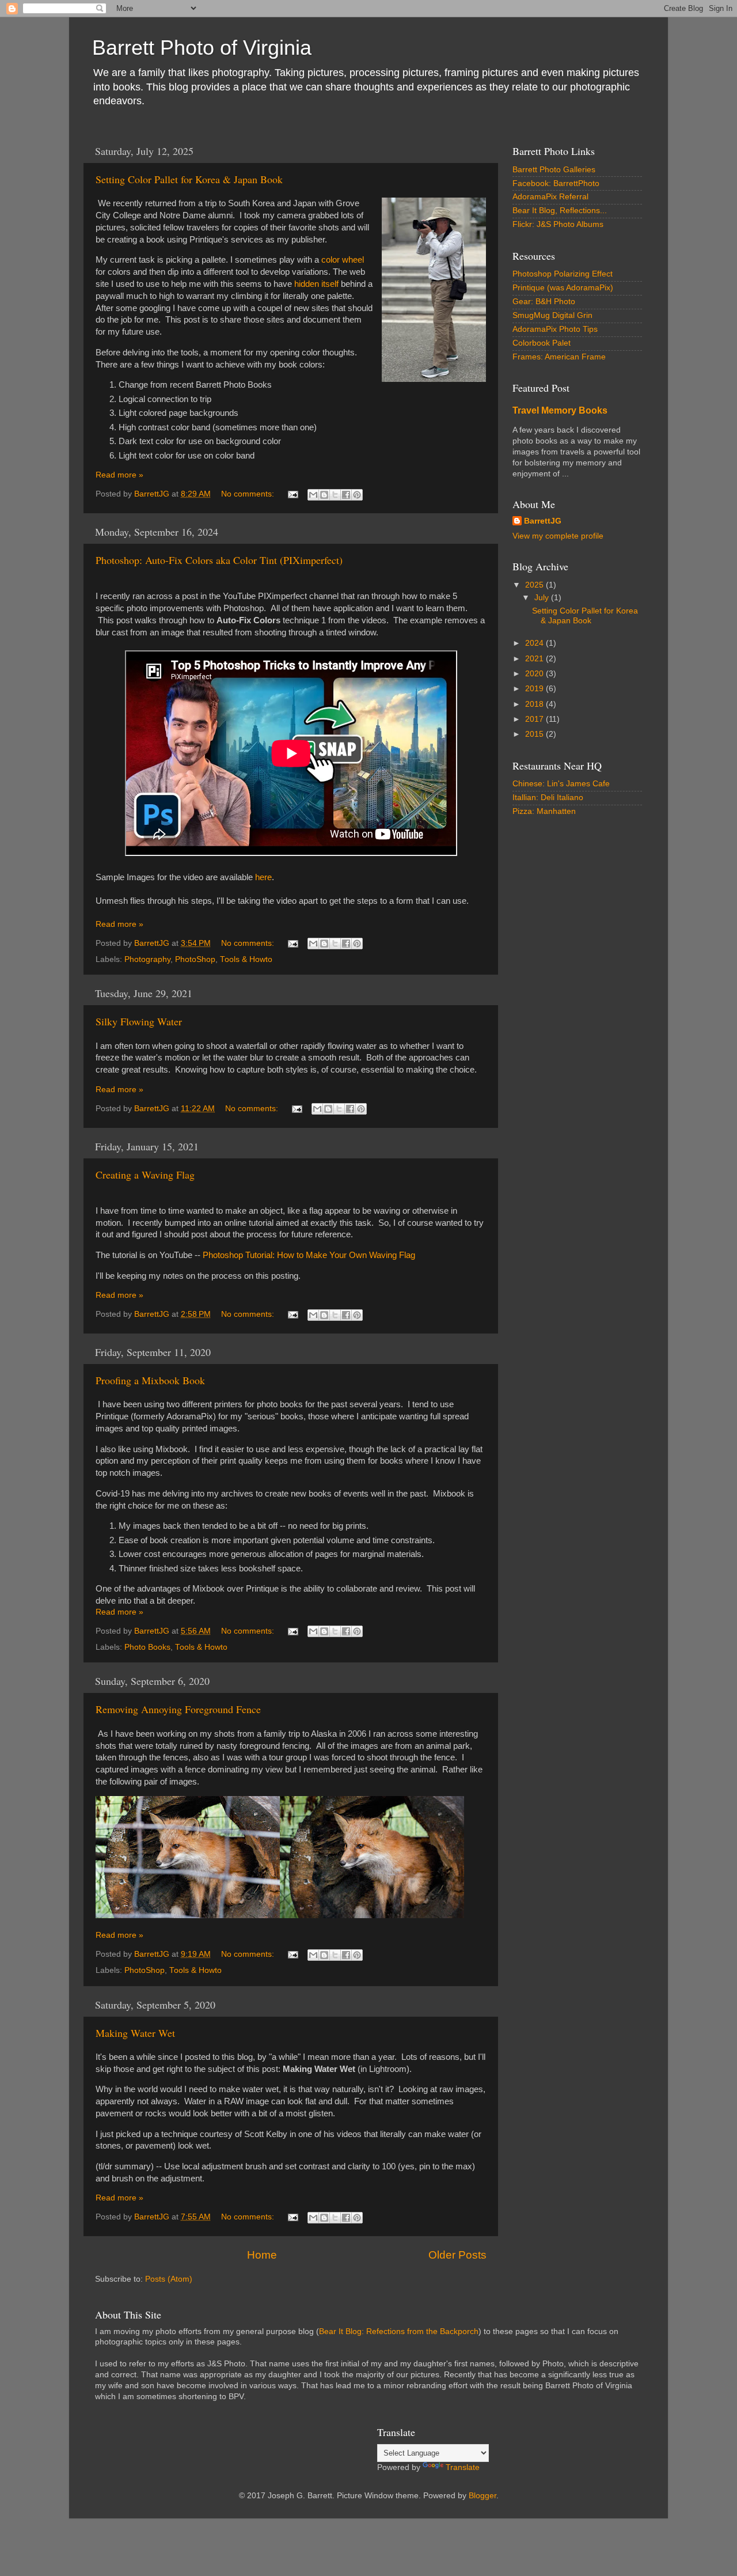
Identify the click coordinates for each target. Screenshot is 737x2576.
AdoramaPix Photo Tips (555, 329)
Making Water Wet (135, 2033)
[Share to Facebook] (346, 495)
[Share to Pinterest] (357, 495)
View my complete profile (558, 536)
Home (262, 2255)
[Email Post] (292, 494)
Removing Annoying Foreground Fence (178, 1709)
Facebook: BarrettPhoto (556, 183)
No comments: (249, 494)
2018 (535, 704)
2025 (535, 585)
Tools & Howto (246, 959)
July (543, 598)
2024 (535, 643)
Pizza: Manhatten (544, 811)
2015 (535, 734)
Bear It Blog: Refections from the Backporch (399, 2331)
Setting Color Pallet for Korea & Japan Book (189, 179)
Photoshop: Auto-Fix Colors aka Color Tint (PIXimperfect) (219, 560)
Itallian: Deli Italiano (548, 798)
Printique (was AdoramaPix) (563, 288)
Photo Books (147, 1647)
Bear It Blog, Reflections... (560, 211)
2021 (535, 659)
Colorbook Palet (542, 343)
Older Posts (457, 2255)
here (263, 877)
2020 (535, 674)
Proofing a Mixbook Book (150, 1380)
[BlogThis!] (324, 495)
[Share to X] (335, 495)
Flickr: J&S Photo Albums (558, 224)
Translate (463, 2467)
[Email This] (313, 495)
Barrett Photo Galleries (554, 170)
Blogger (483, 2496)
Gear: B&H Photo (544, 302)
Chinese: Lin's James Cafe (561, 784)
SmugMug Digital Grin (552, 315)
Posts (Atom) (169, 2279)
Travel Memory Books (560, 410)
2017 (535, 719)
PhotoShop (195, 959)
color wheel (343, 260)
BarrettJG (543, 521)
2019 (535, 689)
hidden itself (316, 284)
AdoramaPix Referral (550, 197)
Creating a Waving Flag (145, 1175)
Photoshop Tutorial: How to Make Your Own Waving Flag (309, 1255)
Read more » (119, 475)
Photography (147, 959)
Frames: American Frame (559, 357)
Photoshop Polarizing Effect (563, 274)
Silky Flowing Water (139, 1021)
